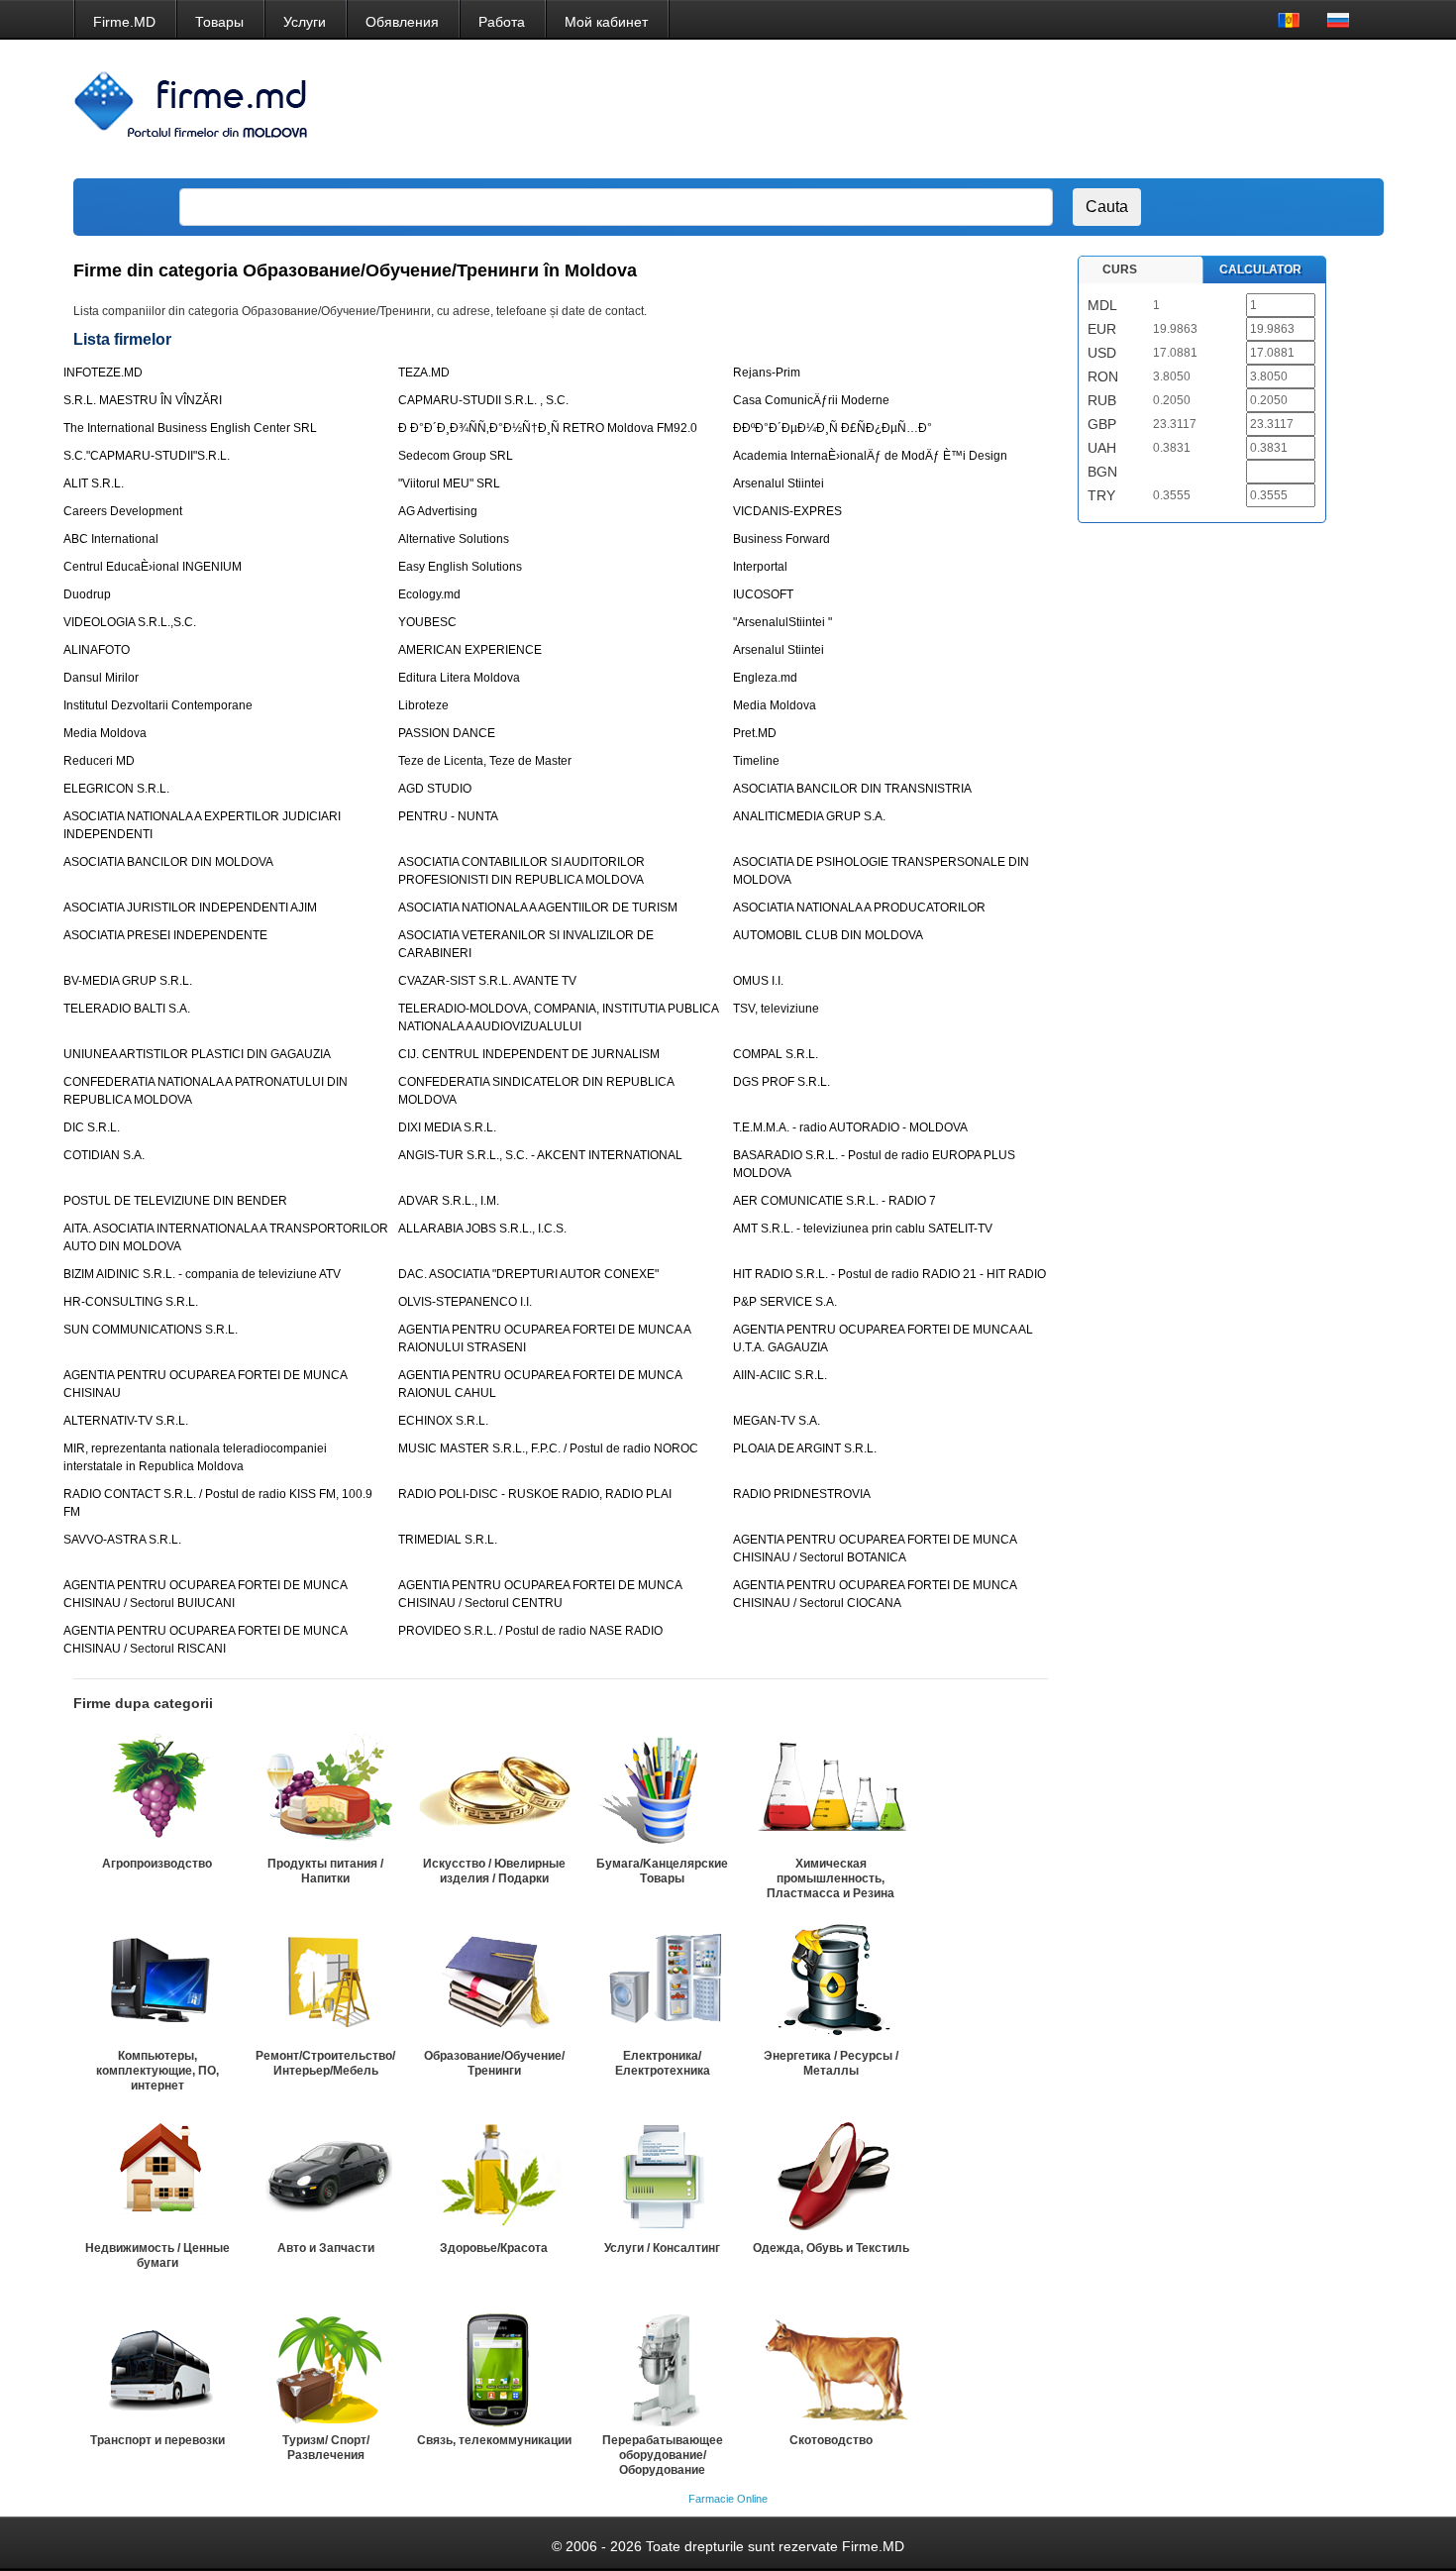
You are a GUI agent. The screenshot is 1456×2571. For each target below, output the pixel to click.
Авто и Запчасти (326, 2248)
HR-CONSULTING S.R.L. (131, 1302)
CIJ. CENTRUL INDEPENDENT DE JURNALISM (529, 1054)
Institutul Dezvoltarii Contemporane (158, 705)
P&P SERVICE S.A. (785, 1302)
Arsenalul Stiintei (779, 483)
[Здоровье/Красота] (494, 2175)
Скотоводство (831, 2440)
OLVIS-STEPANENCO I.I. (465, 1302)
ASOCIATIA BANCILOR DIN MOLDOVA (168, 862)
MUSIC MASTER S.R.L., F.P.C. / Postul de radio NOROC (548, 1448)
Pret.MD (755, 733)
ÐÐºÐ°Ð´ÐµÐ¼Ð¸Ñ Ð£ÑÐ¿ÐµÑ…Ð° (832, 428)
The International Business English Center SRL (190, 428)
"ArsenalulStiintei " (782, 622)
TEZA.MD (424, 373)
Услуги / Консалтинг (662, 2248)
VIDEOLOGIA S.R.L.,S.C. (130, 622)
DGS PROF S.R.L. (781, 1082)
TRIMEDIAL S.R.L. (448, 1540)
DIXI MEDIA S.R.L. (447, 1127)
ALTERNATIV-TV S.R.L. (126, 1421)
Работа (502, 22)
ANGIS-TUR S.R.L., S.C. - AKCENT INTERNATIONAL (540, 1155)
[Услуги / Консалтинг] (663, 2175)
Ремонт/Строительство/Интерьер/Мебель (325, 2063)
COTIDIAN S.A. (104, 1155)
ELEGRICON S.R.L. (116, 789)
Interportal (760, 567)
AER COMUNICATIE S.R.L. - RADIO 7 (834, 1201)
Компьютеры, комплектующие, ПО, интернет (157, 2071)
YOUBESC (427, 622)
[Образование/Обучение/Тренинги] (494, 1982)
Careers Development (123, 511)
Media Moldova (775, 705)
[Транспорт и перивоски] (157, 2367)
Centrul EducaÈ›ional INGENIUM (153, 567)
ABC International (111, 539)
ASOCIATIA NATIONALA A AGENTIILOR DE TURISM (538, 908)
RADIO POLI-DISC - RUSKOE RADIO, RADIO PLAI (535, 1494)
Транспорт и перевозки (157, 2440)
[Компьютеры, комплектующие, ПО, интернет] (157, 1982)
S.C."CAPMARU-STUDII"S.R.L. (147, 456)
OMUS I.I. (758, 981)
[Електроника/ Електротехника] (663, 1982)
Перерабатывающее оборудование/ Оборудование (663, 2455)
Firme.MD (124, 22)
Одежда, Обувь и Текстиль (831, 2248)
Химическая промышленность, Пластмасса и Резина (831, 1878)
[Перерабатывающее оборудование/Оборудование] (663, 2367)
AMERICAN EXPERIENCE (470, 650)
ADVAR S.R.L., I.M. (449, 1201)
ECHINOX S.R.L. (443, 1421)
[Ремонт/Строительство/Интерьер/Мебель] (326, 1982)
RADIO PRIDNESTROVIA (802, 1494)
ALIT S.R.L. (94, 483)
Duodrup (87, 594)
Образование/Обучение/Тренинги (494, 2063)
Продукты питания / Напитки (325, 1871)
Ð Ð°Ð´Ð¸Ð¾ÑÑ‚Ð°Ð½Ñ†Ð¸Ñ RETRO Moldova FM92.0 (548, 428)
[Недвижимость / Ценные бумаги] (157, 2175)
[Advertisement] (1009, 109)
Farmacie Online (728, 2499)
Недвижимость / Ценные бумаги (157, 2255)
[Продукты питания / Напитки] (326, 1790)
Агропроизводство (157, 1864)
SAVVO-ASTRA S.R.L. (122, 1540)
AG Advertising (438, 511)
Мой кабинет (606, 22)
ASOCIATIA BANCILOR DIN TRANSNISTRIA (852, 789)
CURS (1120, 269)
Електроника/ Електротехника (663, 2063)
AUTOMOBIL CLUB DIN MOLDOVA (828, 935)
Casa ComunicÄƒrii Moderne (811, 400)
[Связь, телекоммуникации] (494, 2367)
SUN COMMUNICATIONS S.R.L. (151, 1330)
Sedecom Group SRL (456, 456)
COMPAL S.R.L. (776, 1054)
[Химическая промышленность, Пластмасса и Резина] (831, 1790)
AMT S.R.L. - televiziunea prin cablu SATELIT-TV (863, 1229)
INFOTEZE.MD (103, 373)
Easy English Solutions (460, 567)
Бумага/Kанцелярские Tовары (662, 1871)
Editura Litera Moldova (459, 678)
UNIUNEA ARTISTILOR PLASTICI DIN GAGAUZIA (197, 1054)
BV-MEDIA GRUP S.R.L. (128, 981)
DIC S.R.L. (92, 1127)
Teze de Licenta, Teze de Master (485, 761)
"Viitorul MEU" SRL (449, 483)
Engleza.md (765, 678)
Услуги (305, 22)
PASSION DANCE (447, 733)
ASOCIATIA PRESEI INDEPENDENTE (165, 935)
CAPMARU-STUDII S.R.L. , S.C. (483, 400)
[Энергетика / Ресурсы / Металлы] (831, 1982)
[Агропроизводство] (157, 1790)
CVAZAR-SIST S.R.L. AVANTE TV (487, 981)
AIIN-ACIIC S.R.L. (780, 1375)
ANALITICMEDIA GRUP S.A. (809, 816)
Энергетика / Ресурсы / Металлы (831, 2063)
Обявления (402, 22)
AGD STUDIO (435, 789)
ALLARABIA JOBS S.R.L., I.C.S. (482, 1229)
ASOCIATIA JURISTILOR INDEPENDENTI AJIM (190, 908)
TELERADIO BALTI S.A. (127, 1009)
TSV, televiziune (776, 1009)
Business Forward (781, 539)
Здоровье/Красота (494, 2248)
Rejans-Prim (767, 373)
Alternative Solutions (454, 539)
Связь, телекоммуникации (494, 2440)
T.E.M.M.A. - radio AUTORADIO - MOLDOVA (850, 1127)
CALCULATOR (1260, 269)
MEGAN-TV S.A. (777, 1421)
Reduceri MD (99, 761)
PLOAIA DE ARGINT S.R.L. (805, 1448)
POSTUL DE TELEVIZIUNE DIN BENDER (175, 1201)
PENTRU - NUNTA (448, 816)
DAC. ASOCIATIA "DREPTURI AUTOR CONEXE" (528, 1274)
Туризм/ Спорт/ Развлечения (326, 2448)
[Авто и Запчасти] (326, 2175)
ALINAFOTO (97, 650)
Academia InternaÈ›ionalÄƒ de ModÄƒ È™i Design (870, 456)
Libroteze (423, 705)
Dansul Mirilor (101, 678)
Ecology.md (429, 594)
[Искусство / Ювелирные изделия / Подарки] (494, 1790)
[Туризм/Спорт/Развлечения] (326, 2367)
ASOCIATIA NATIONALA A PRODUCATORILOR (859, 908)
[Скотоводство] (831, 2367)
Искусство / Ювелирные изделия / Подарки (494, 1871)
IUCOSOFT (763, 594)
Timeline (756, 761)
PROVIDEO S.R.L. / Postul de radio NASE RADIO (530, 1631)
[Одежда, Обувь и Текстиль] (831, 2175)
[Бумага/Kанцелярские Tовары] (663, 1790)
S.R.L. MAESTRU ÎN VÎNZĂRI (143, 400)
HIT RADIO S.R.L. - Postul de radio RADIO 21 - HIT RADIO (889, 1274)
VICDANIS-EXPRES (787, 511)
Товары (219, 22)
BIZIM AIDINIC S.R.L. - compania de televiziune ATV (202, 1274)
